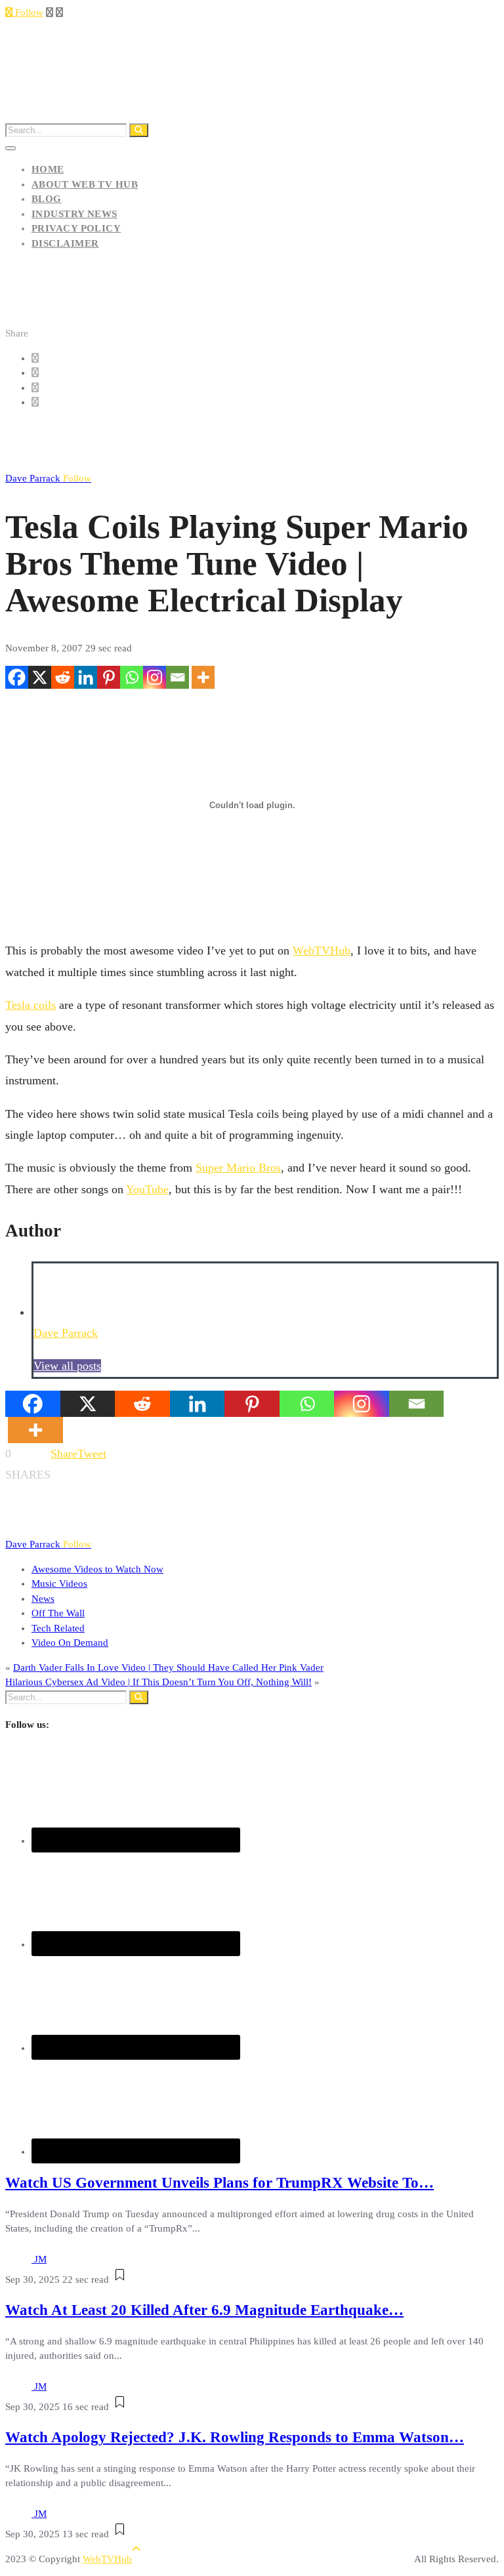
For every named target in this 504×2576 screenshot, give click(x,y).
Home (48, 169)
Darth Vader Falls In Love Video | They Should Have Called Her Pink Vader (168, 1667)
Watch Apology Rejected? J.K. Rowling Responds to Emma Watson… (235, 2437)
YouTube (147, 1189)
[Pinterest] (109, 677)
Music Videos (59, 1584)
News (43, 1599)
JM (40, 2259)
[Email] (178, 677)
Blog (47, 199)
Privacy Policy (76, 228)
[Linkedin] (86, 677)
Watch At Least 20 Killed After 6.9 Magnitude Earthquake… (204, 2310)
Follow (28, 12)
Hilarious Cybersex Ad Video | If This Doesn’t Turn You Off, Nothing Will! (158, 1682)
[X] (40, 677)
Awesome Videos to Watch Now (97, 1569)
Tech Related (58, 1628)
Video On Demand (70, 1643)
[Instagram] (155, 677)
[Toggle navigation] (10, 148)
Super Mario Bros (238, 1168)
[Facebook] (17, 677)
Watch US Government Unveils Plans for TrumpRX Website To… (220, 2183)
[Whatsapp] (132, 677)
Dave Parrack (48, 478)
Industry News (74, 214)
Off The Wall (58, 1613)
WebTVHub (322, 951)
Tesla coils (31, 1005)
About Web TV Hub (85, 184)
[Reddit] (63, 677)
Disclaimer (65, 243)
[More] (203, 677)
